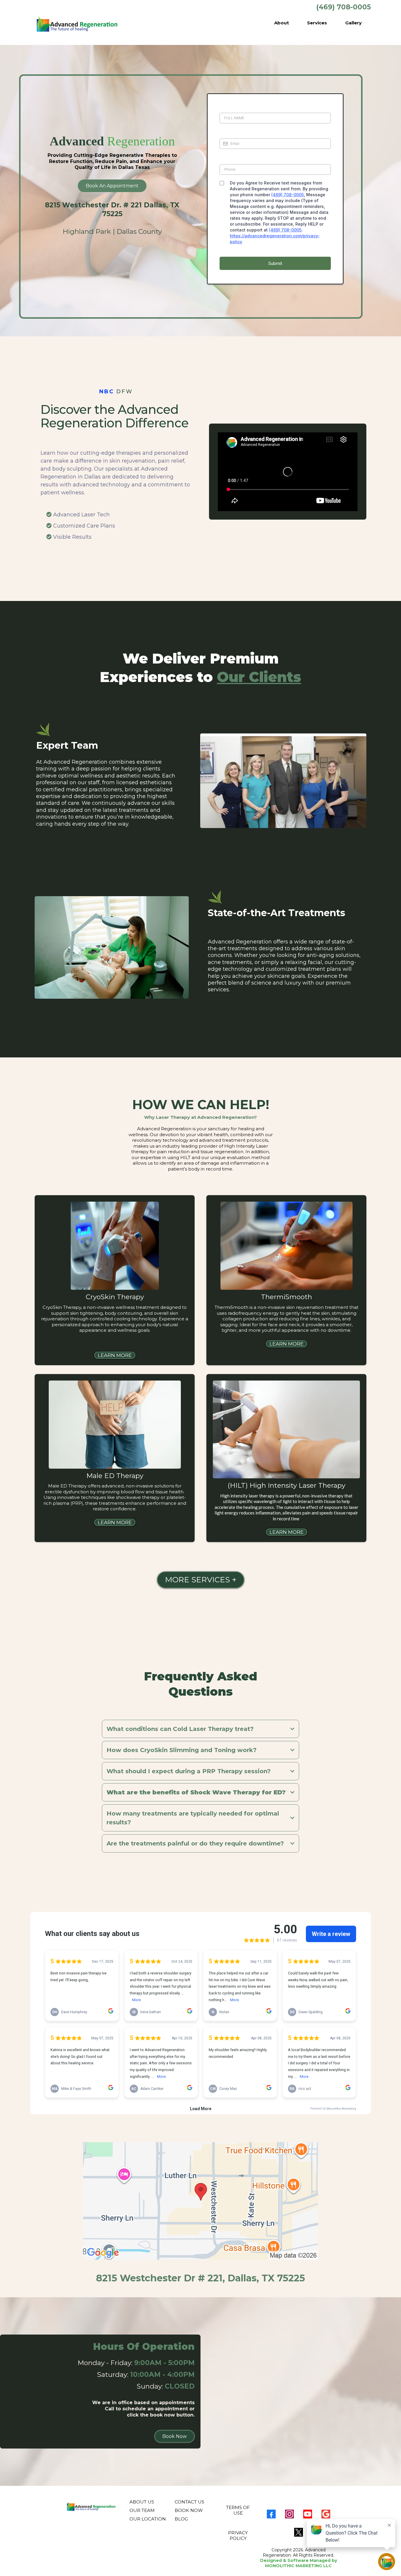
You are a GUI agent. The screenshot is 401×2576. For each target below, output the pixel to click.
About (282, 23)
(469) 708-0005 (288, 195)
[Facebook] (271, 2514)
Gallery (353, 23)
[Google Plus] (326, 2514)
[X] (299, 2532)
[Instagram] (289, 2514)
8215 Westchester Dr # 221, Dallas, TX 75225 (201, 2278)
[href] (201, 2201)
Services (317, 23)
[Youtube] (308, 2514)
